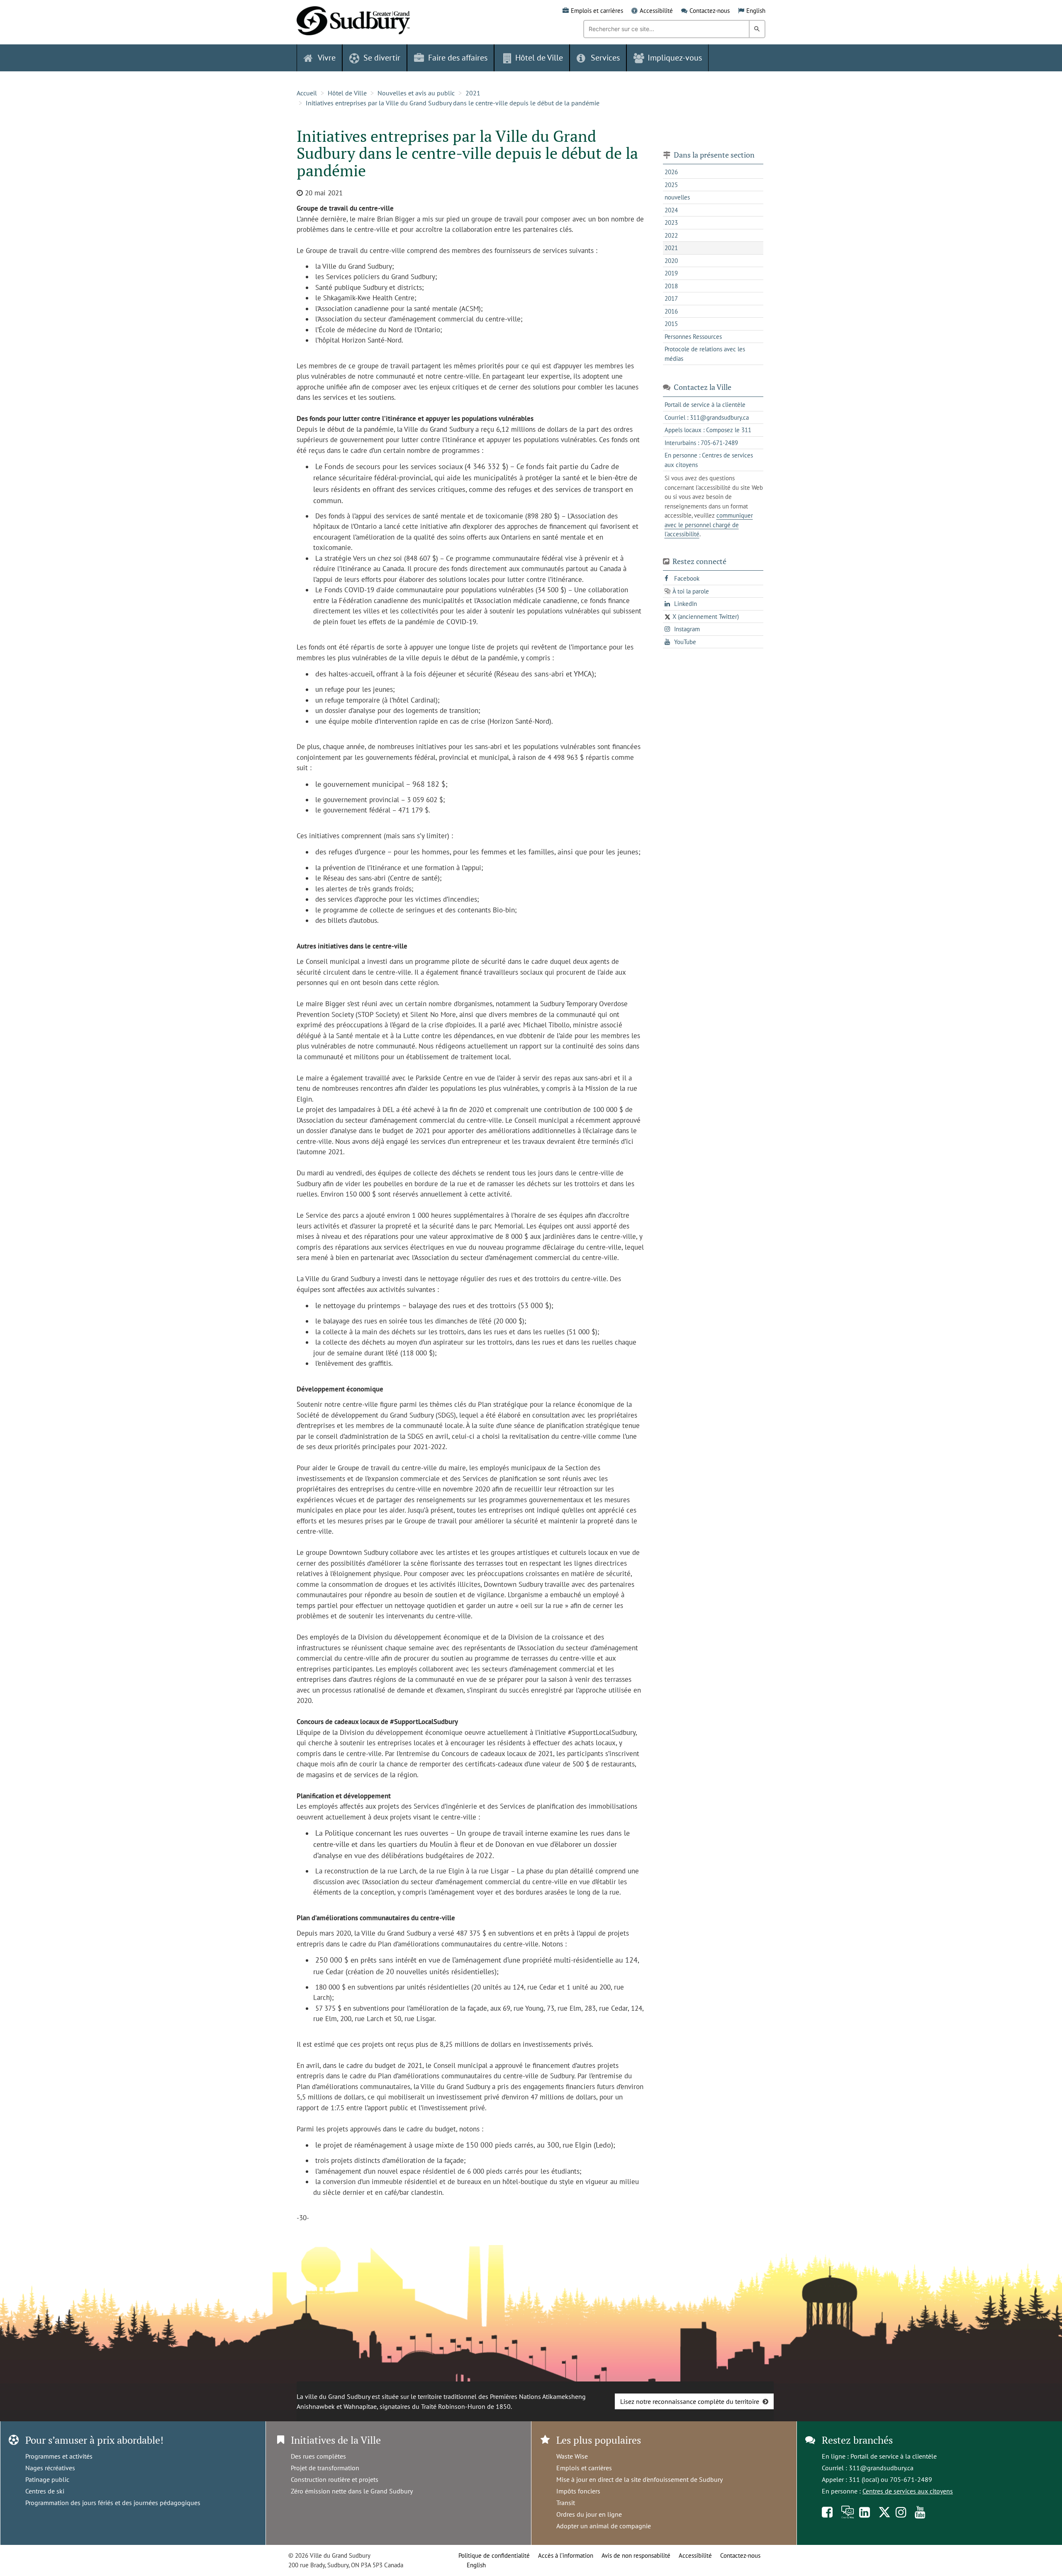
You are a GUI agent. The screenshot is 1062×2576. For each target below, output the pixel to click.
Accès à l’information (566, 2555)
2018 (671, 286)
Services (605, 58)
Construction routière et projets (335, 2479)
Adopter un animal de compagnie (604, 2526)
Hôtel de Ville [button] (539, 58)
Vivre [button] (327, 58)
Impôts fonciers (578, 2491)
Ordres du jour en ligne (589, 2514)
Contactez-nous (710, 11)
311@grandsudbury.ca (881, 2468)
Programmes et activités (59, 2456)
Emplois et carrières (597, 11)
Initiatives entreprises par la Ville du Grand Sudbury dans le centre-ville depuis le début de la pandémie (453, 103)
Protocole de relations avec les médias (705, 354)
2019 (671, 273)
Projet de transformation (325, 2468)
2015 (671, 324)
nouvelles (677, 197)
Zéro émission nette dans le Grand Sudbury (352, 2491)
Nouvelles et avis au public (416, 93)
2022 (671, 235)
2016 (671, 311)
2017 (671, 298)
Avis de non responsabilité (636, 2555)
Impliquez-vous (675, 58)
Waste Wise (572, 2456)
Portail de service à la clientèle (894, 2456)
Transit (566, 2503)
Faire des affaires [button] (458, 58)
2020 (671, 261)
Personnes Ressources (693, 337)
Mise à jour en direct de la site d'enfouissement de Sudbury (639, 2479)
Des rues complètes (318, 2456)
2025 (671, 185)
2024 (671, 210)
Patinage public (47, 2479)
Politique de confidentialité (494, 2555)
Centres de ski (45, 2491)
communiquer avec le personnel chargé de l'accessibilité (709, 525)
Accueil (307, 93)
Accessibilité (656, 11)
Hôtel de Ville (347, 93)
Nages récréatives (50, 2468)
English (756, 11)
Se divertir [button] (382, 58)
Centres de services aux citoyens (908, 2491)
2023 (671, 223)
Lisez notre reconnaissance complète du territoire (690, 2401)
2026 (671, 172)
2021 (473, 93)
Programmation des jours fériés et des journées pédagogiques (113, 2503)
